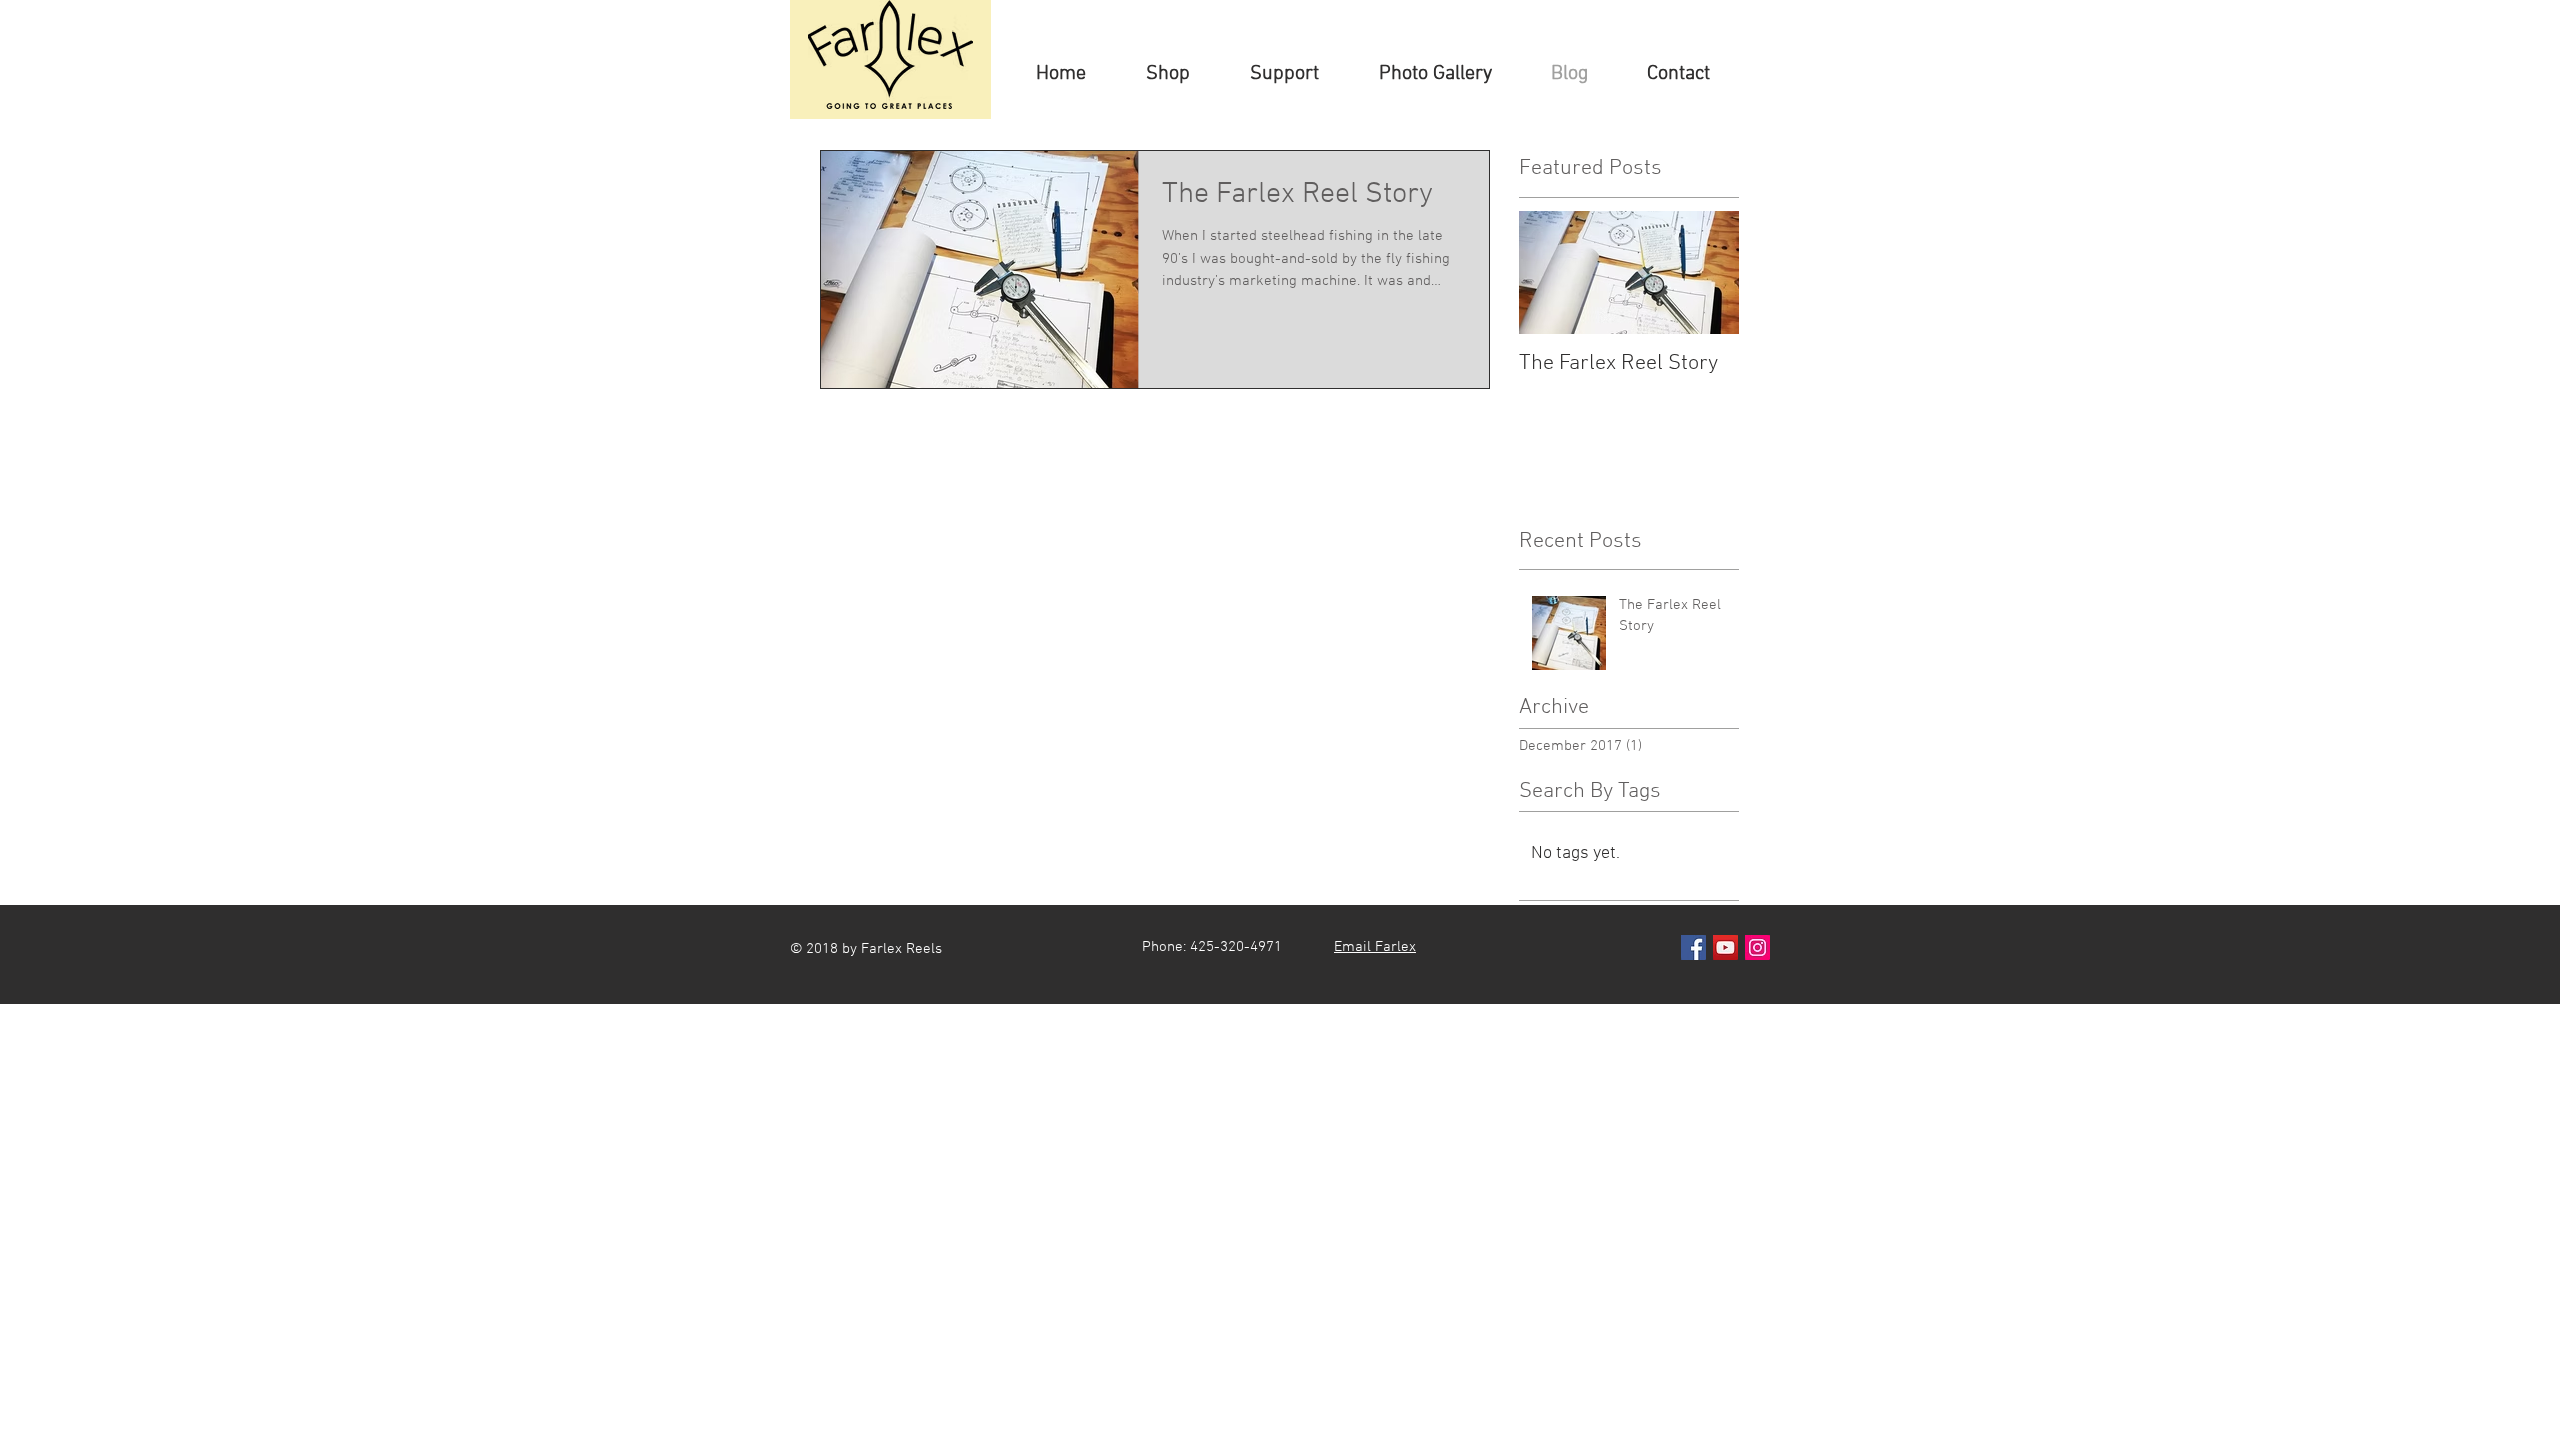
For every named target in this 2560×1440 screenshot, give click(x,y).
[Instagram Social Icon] (1757, 947)
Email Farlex (1375, 947)
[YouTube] (1725, 947)
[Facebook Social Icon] (1693, 947)
